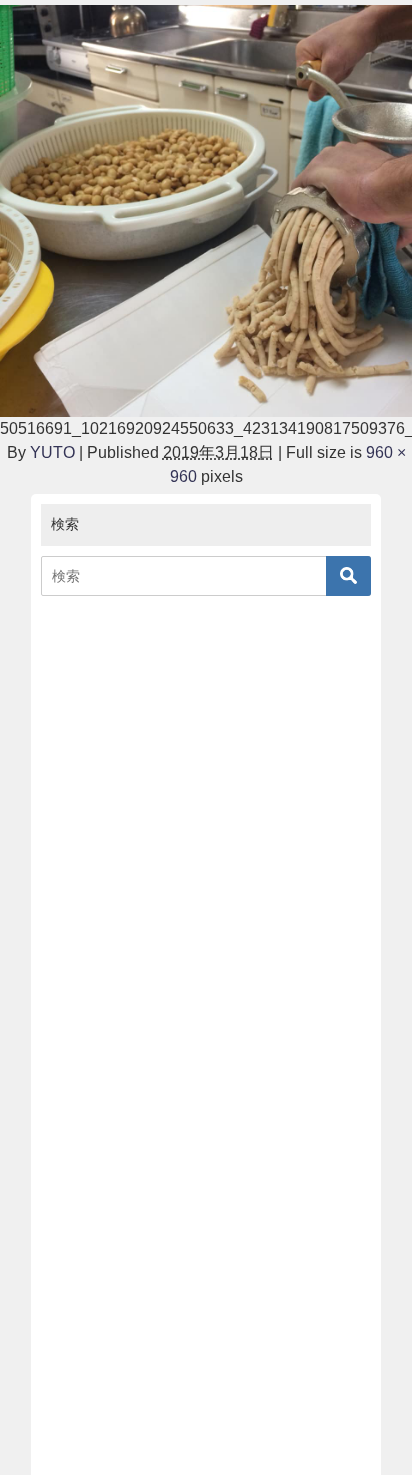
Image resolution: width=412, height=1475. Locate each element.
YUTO (52, 452)
